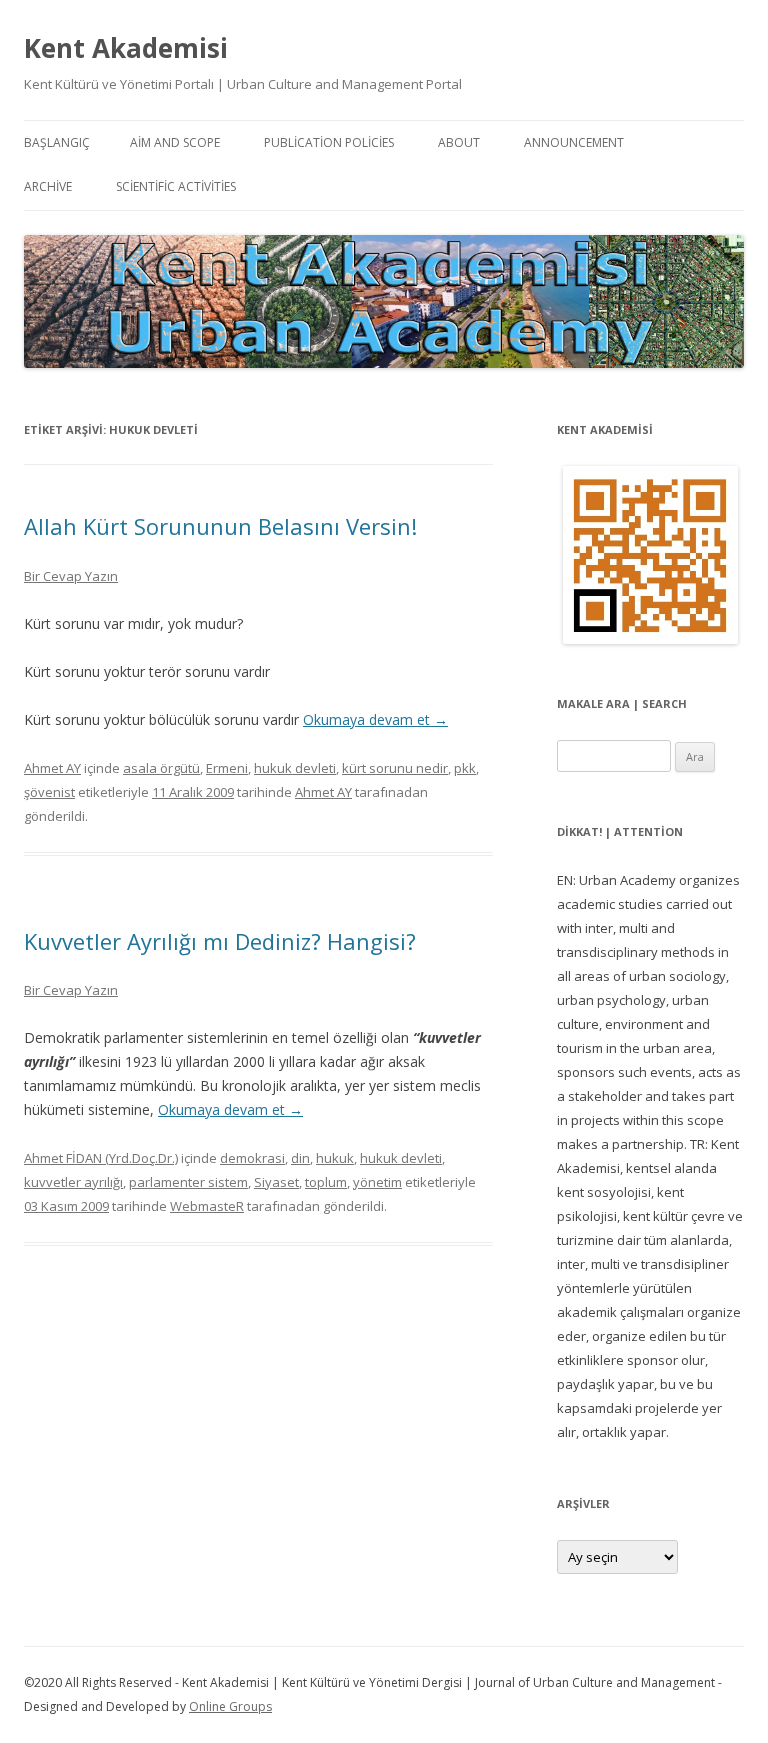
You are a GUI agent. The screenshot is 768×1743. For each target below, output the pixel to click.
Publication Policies (329, 142)
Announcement (574, 142)
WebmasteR (207, 1206)
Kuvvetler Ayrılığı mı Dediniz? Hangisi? (220, 941)
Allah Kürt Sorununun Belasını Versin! (220, 526)
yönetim (377, 1182)
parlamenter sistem (188, 1182)
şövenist (49, 792)
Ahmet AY (52, 768)
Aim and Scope (175, 142)
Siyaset (276, 1182)
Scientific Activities (176, 186)
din (300, 1158)
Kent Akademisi (126, 48)
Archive (48, 186)
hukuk (335, 1158)
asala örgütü (161, 768)
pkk (465, 768)
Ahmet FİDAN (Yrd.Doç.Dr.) (101, 1158)
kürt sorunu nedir (395, 768)
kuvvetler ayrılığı (73, 1182)
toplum (326, 1182)
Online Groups (230, 1706)
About (459, 142)
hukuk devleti (295, 768)
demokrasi (252, 1158)
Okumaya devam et (375, 719)
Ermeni (227, 768)
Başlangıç (57, 142)
